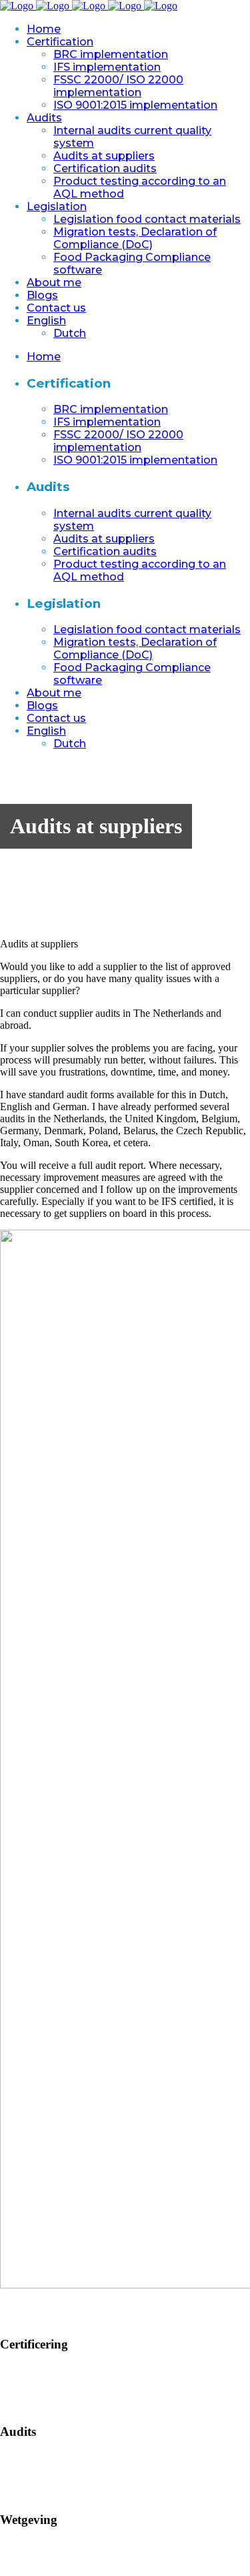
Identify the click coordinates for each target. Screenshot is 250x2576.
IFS (8, 2382)
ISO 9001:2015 (33, 2406)
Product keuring (34, 2494)
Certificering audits (40, 2482)
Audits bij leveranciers (47, 2470)
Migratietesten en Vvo (47, 2558)
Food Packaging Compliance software (80, 2570)
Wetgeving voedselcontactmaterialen (77, 2546)
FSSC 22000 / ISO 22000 (55, 2394)
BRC (11, 2370)
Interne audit (26, 2458)
